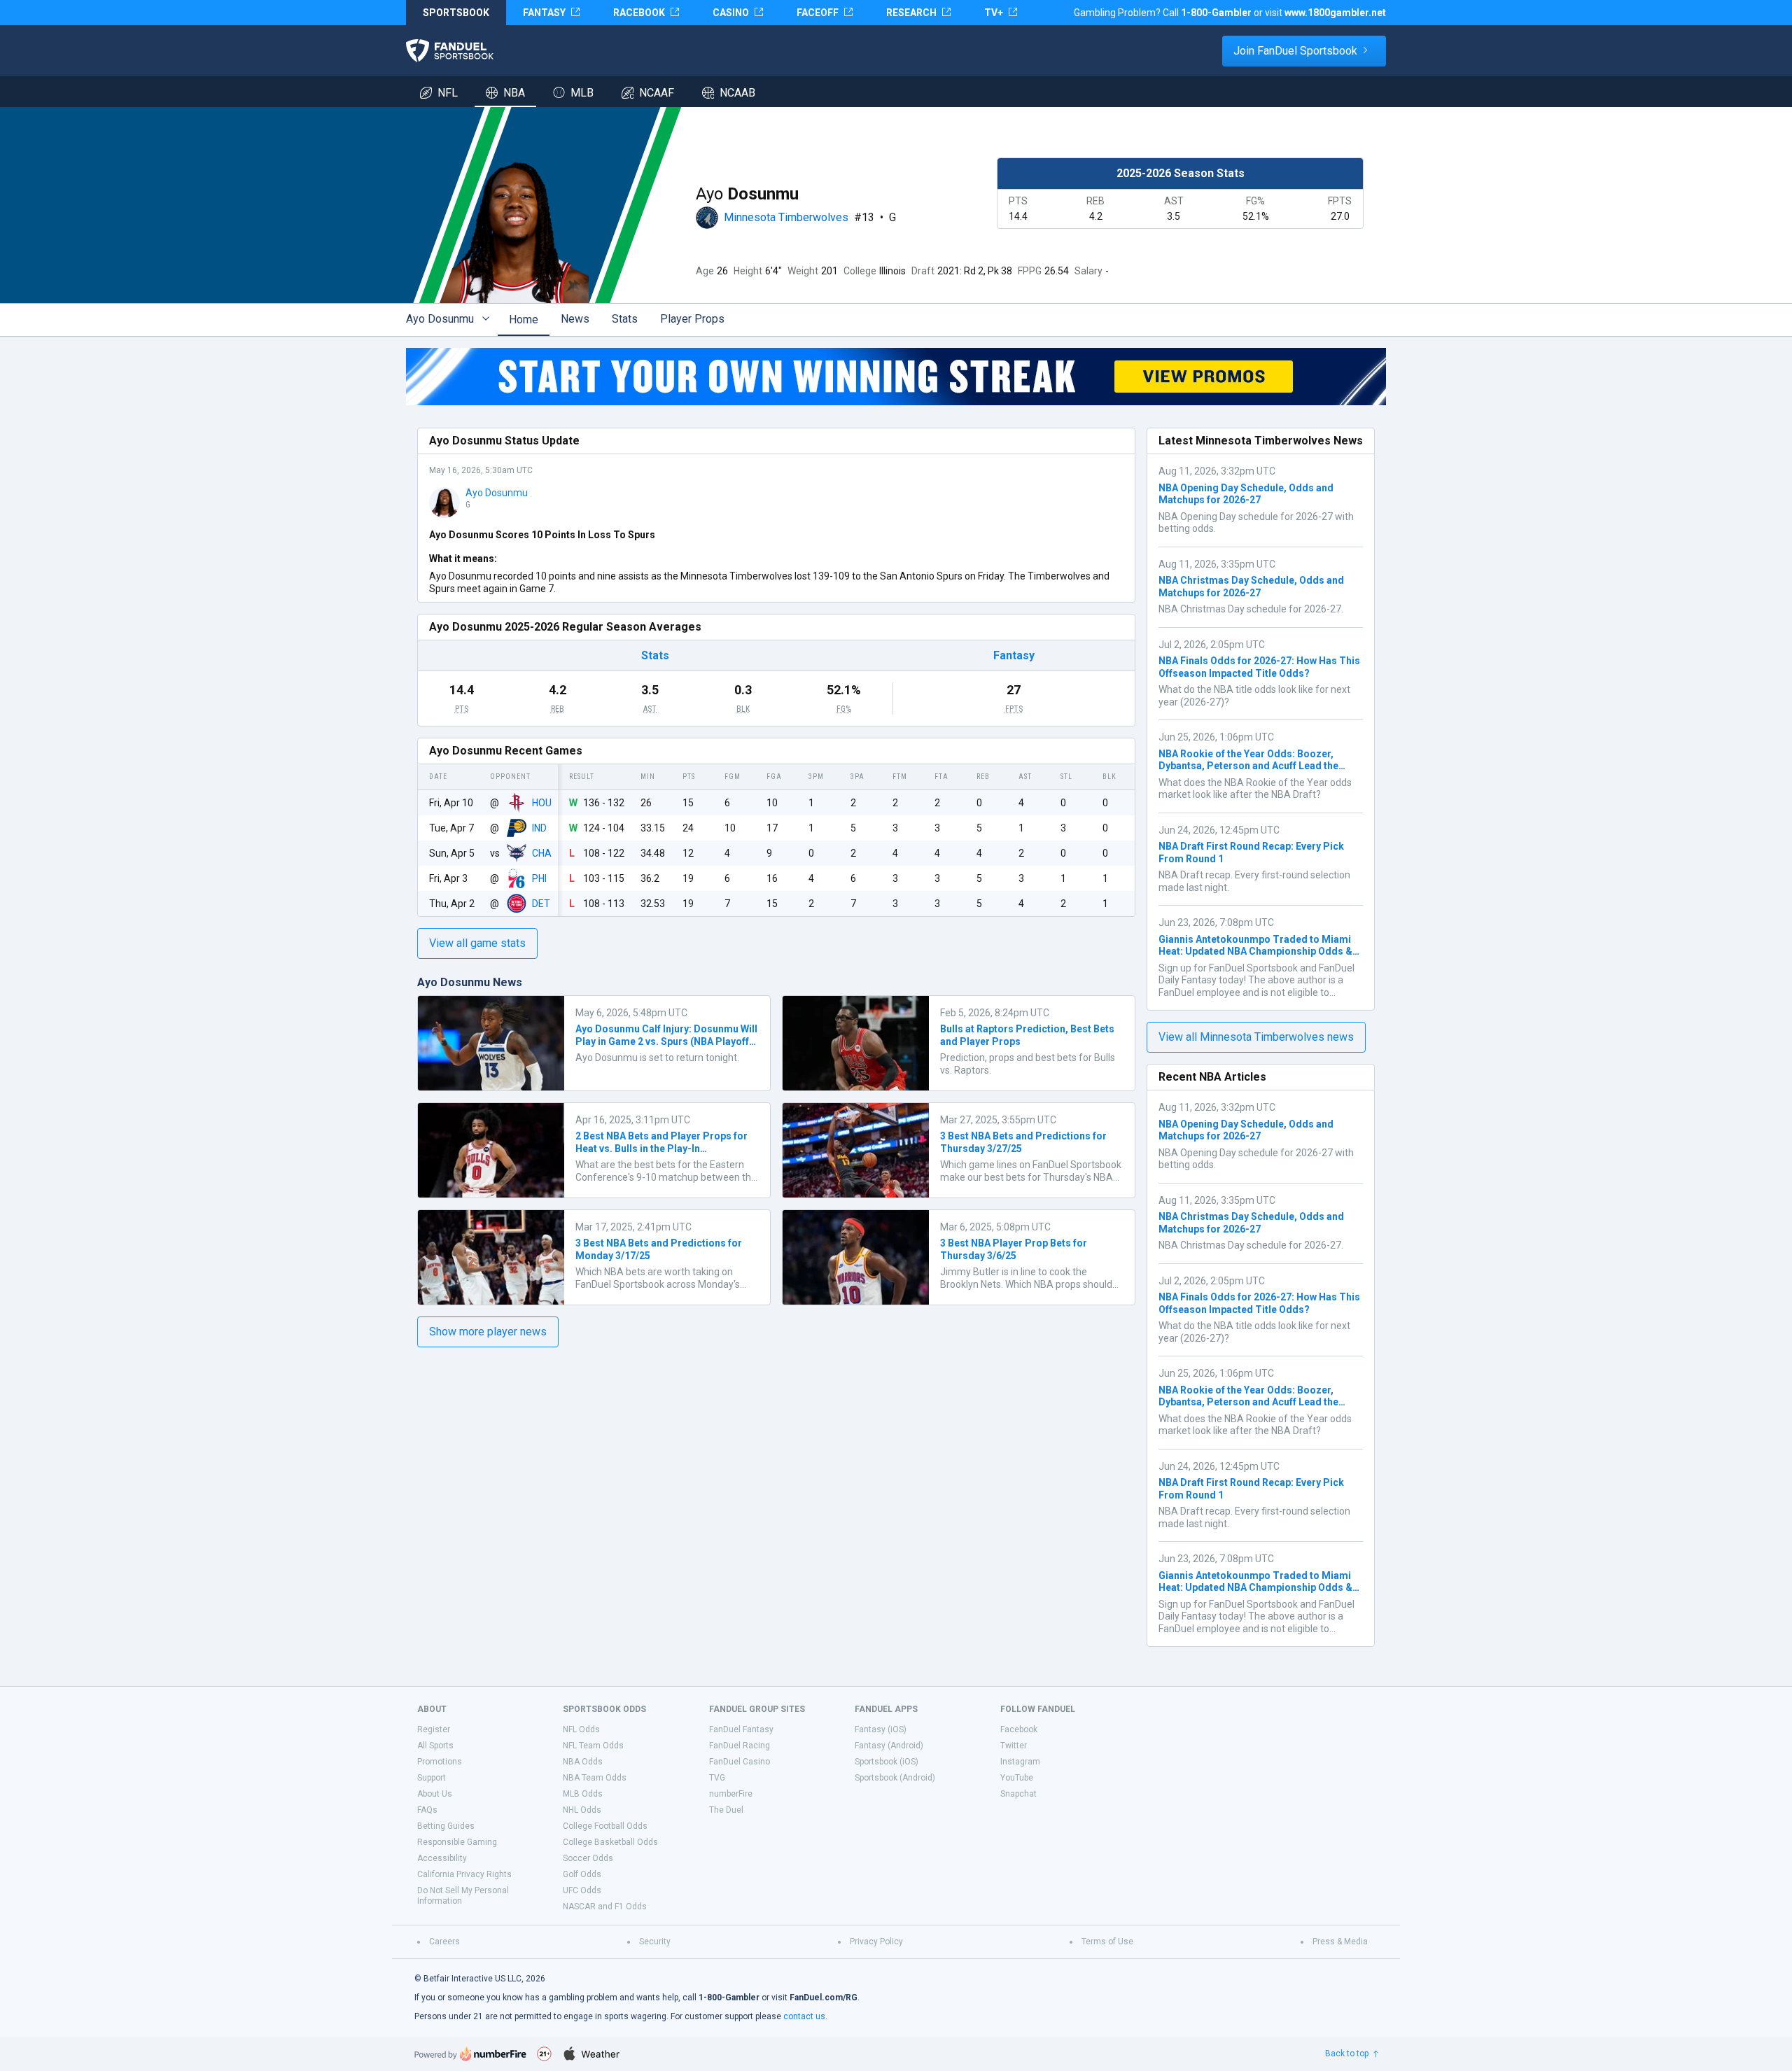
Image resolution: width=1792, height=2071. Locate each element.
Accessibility (442, 1858)
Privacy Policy (876, 1942)
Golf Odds (582, 1874)
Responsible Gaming (457, 1842)
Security (655, 1942)
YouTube (1017, 1778)
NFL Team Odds (593, 1746)
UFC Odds (582, 1890)
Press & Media (1340, 1942)
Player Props (692, 319)
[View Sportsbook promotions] (896, 377)
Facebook (1019, 1729)
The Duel (726, 1810)
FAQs (427, 1810)
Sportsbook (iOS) (887, 1762)
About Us (435, 1794)
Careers (444, 1942)
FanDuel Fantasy (741, 1729)
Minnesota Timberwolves (786, 217)
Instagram (1020, 1762)
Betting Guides (446, 1826)
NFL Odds (581, 1729)
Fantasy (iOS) (881, 1729)
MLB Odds (583, 1794)
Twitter (1014, 1746)
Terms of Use (1107, 1942)
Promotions (440, 1762)
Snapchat (1018, 1794)
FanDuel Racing (740, 1746)
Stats (625, 319)
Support (432, 1778)
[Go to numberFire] (470, 2054)
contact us (804, 2016)
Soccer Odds (588, 1858)
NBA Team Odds (595, 1778)
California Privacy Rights (464, 1874)
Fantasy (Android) (889, 1746)
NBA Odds (583, 1762)
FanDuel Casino (740, 1762)
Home (524, 320)
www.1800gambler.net (1335, 13)
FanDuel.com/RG (824, 1998)
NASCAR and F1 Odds (605, 1907)
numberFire (731, 1794)
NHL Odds (582, 1810)
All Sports (435, 1746)
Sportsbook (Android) (895, 1778)
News (575, 319)
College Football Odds (605, 1826)
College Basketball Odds (610, 1842)
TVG (717, 1778)
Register (434, 1729)
